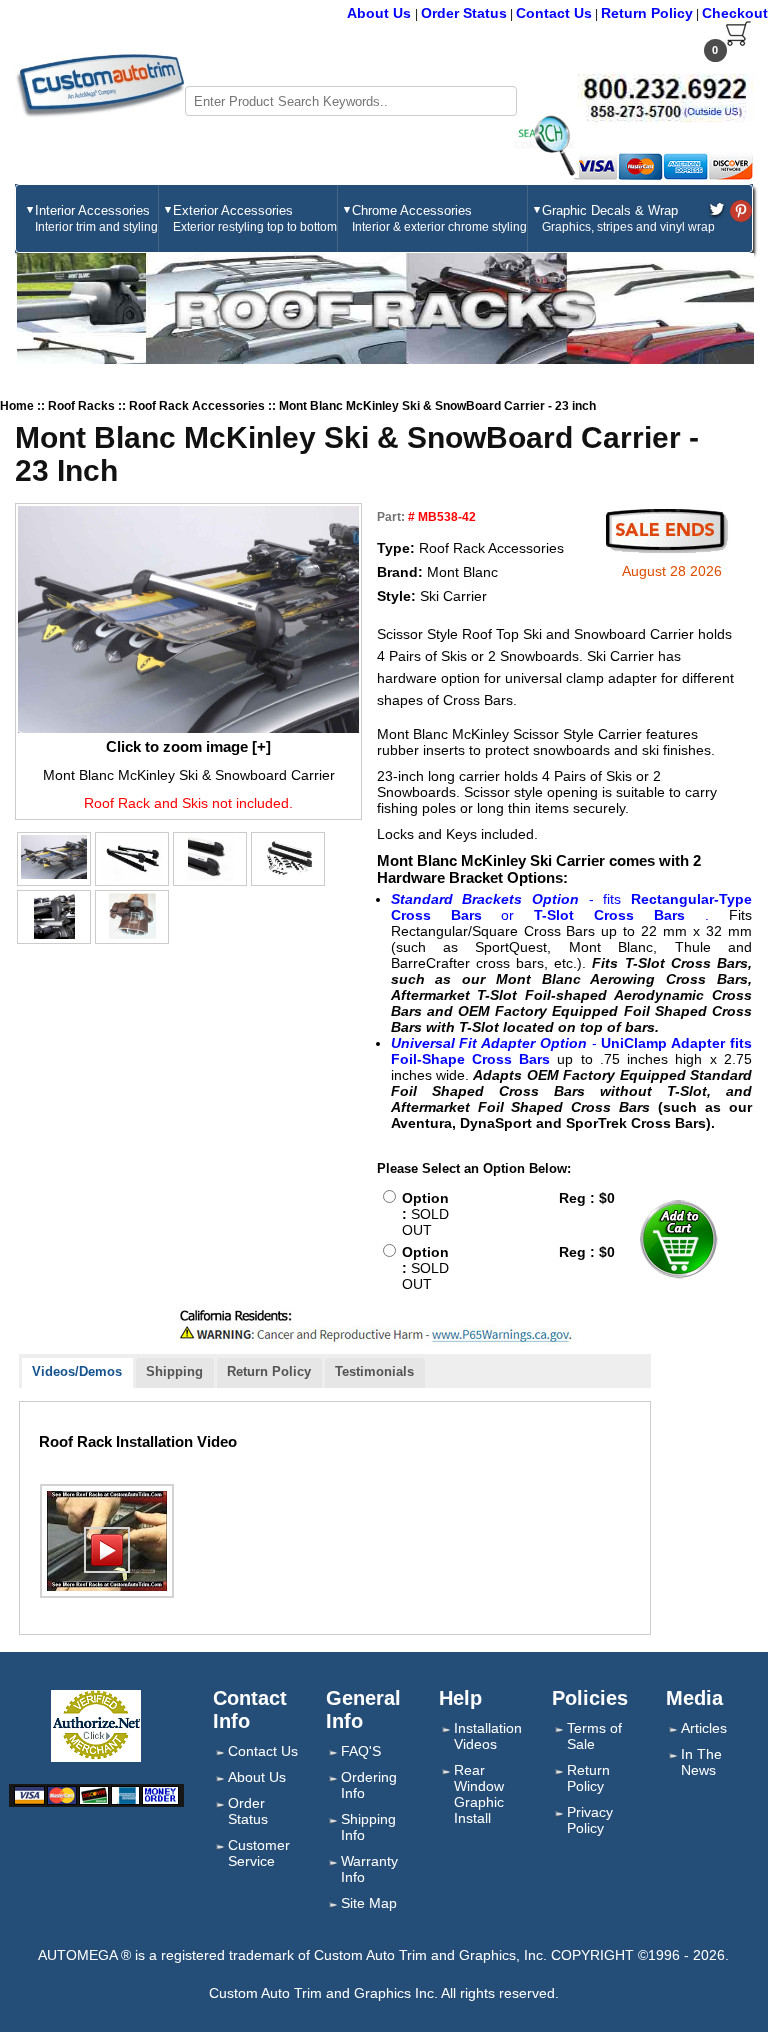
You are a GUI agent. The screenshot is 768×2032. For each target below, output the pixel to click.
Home (17, 406)
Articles (704, 1728)
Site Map (369, 1903)
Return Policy (647, 13)
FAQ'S (361, 1751)
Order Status (464, 13)
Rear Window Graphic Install (479, 1794)
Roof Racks (83, 406)
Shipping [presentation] (174, 1371)
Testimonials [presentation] (374, 1371)
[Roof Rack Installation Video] (107, 1541)
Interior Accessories (96, 218)
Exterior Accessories (255, 218)
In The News (701, 1762)
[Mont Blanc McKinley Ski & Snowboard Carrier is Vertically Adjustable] (54, 916)
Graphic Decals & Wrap (628, 218)
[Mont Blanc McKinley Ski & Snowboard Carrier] (188, 619)
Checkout (735, 13)
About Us (381, 13)
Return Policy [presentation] (269, 1371)
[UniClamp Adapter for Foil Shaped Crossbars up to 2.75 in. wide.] (132, 916)
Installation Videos (488, 1736)
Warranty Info (369, 1869)
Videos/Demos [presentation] (77, 1371)
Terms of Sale (594, 1736)
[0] (738, 42)
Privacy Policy (590, 1820)
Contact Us (554, 13)
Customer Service (259, 1853)
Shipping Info (368, 1827)
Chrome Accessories (439, 218)
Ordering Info (369, 1785)
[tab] (77, 1373)
